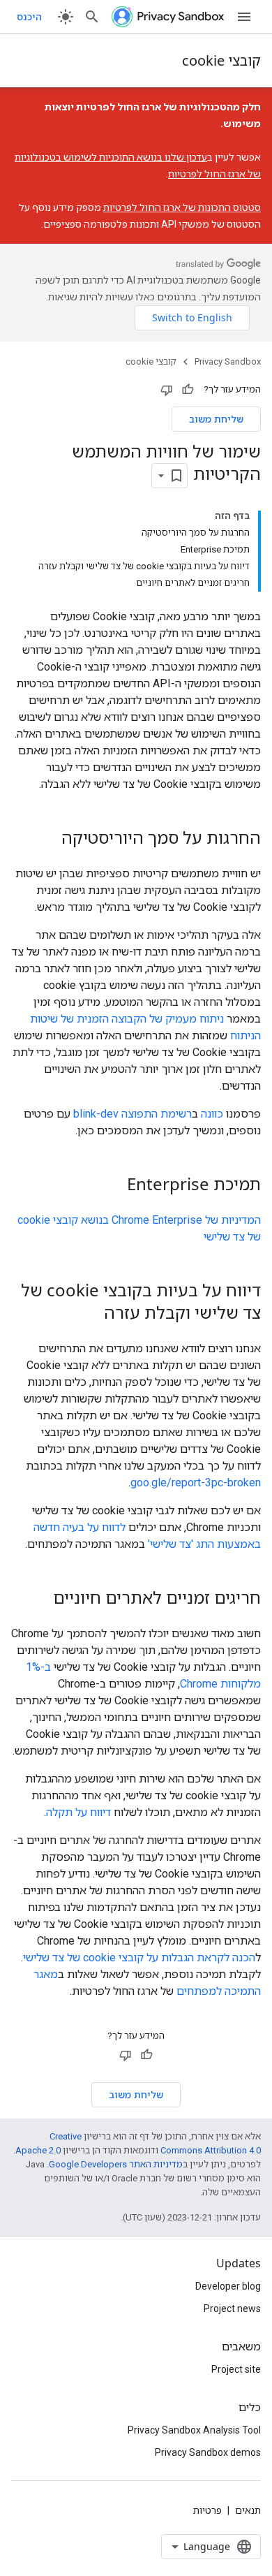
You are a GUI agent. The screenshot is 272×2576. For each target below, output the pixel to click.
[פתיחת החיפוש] (92, 17)
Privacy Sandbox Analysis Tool (194, 2430)
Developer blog (228, 2286)
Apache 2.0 (38, 2150)
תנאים (248, 2510)
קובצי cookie (221, 60)
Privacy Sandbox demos (208, 2452)
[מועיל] (188, 390)
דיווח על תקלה (78, 1812)
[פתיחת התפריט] (244, 17)
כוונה (212, 1114)
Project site (236, 2369)
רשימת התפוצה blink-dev (133, 1114)
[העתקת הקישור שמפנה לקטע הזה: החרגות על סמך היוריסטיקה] (47, 839)
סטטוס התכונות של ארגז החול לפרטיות (182, 207)
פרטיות (207, 2510)
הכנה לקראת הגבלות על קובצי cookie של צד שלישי (139, 1957)
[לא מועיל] (167, 390)
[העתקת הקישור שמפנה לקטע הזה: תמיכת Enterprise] (113, 1185)
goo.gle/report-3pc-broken (196, 1483)
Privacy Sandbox (228, 361)
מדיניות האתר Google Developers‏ (116, 2164)
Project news (232, 2308)
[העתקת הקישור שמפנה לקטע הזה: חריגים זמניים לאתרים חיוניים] (39, 1599)
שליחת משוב (216, 419)
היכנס (29, 17)
